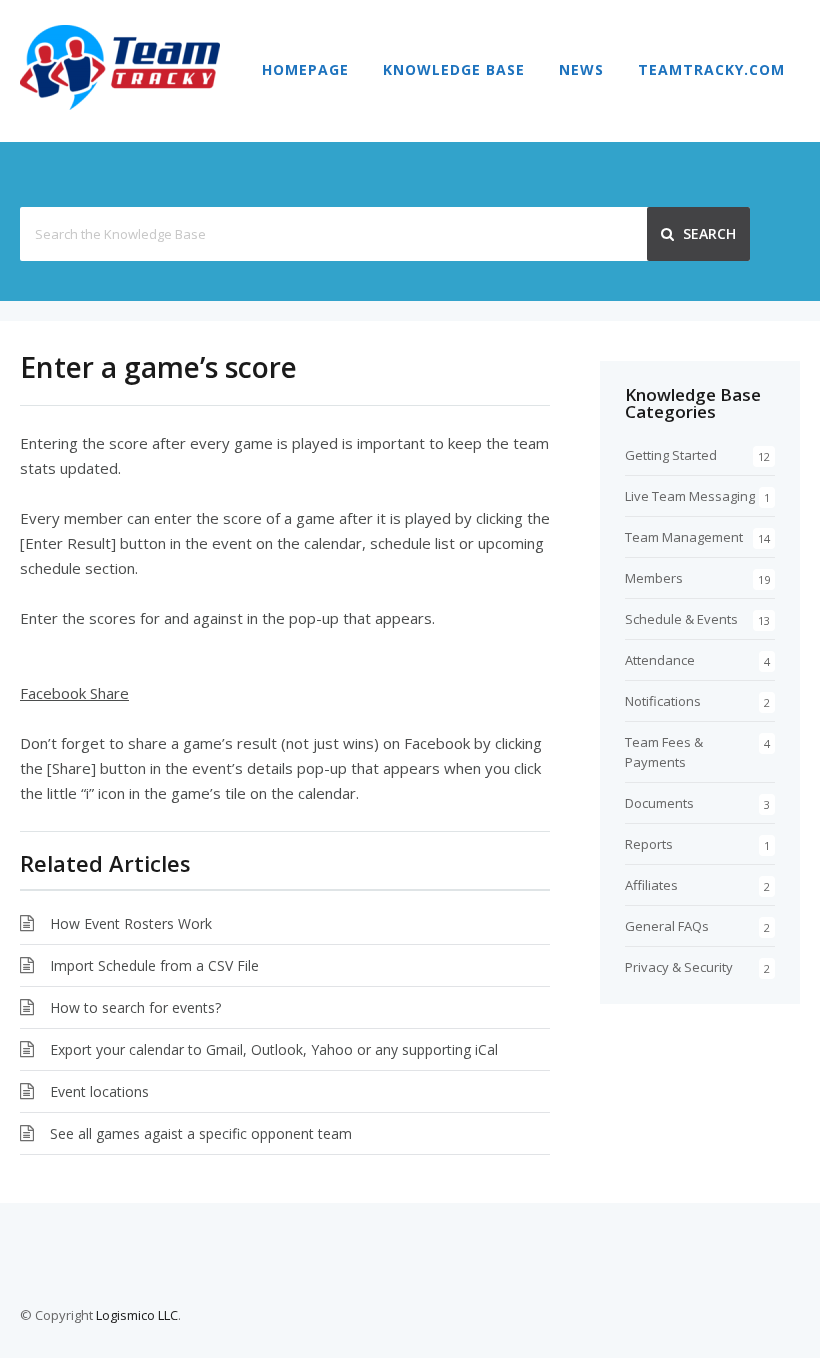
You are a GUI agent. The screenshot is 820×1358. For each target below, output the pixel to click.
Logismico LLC (137, 1315)
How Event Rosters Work (131, 923)
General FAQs (667, 926)
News (581, 69)
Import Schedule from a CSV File (154, 965)
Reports (649, 844)
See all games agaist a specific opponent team (201, 1133)
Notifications (663, 701)
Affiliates (651, 885)
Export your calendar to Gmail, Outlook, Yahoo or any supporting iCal (274, 1049)
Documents (659, 803)
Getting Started (671, 455)
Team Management (684, 537)
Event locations (99, 1091)
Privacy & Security (679, 967)
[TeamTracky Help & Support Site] (120, 104)
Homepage (305, 69)
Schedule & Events (681, 619)
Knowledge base (454, 69)
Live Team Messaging (690, 496)
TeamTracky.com (711, 69)
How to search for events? (135, 1007)
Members (654, 578)
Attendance (660, 660)
